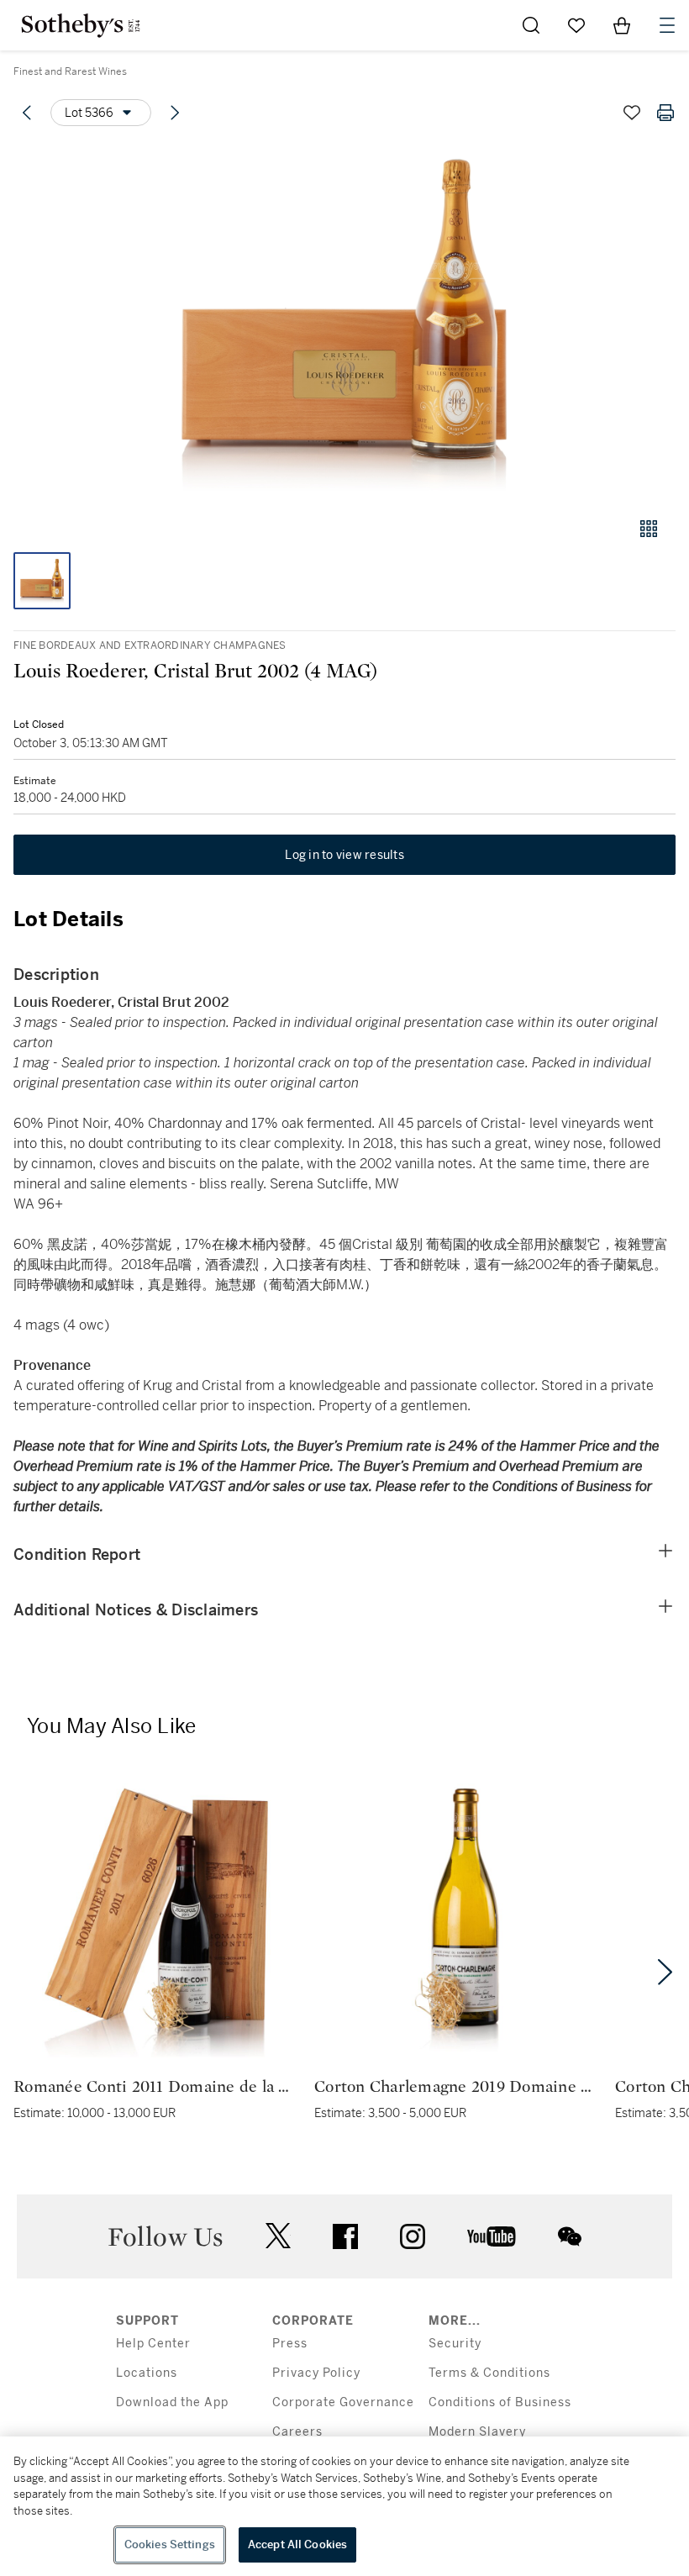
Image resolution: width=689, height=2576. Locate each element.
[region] (344, 2506)
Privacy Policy (316, 2373)
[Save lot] (632, 113)
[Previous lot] (27, 113)
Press (290, 2344)
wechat (570, 2236)
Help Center (153, 2344)
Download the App (172, 2402)
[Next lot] (175, 113)
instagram (413, 2236)
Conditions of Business (500, 2402)
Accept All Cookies (297, 2544)
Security (455, 2344)
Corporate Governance (343, 2402)
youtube (492, 2236)
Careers (297, 2432)
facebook (345, 2236)
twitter (278, 2236)
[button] (344, 322)
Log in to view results (344, 855)
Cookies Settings (170, 2544)
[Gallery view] (649, 529)
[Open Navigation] (667, 25)
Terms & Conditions (489, 2373)
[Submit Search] (531, 25)
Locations (147, 2373)
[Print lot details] (665, 113)
